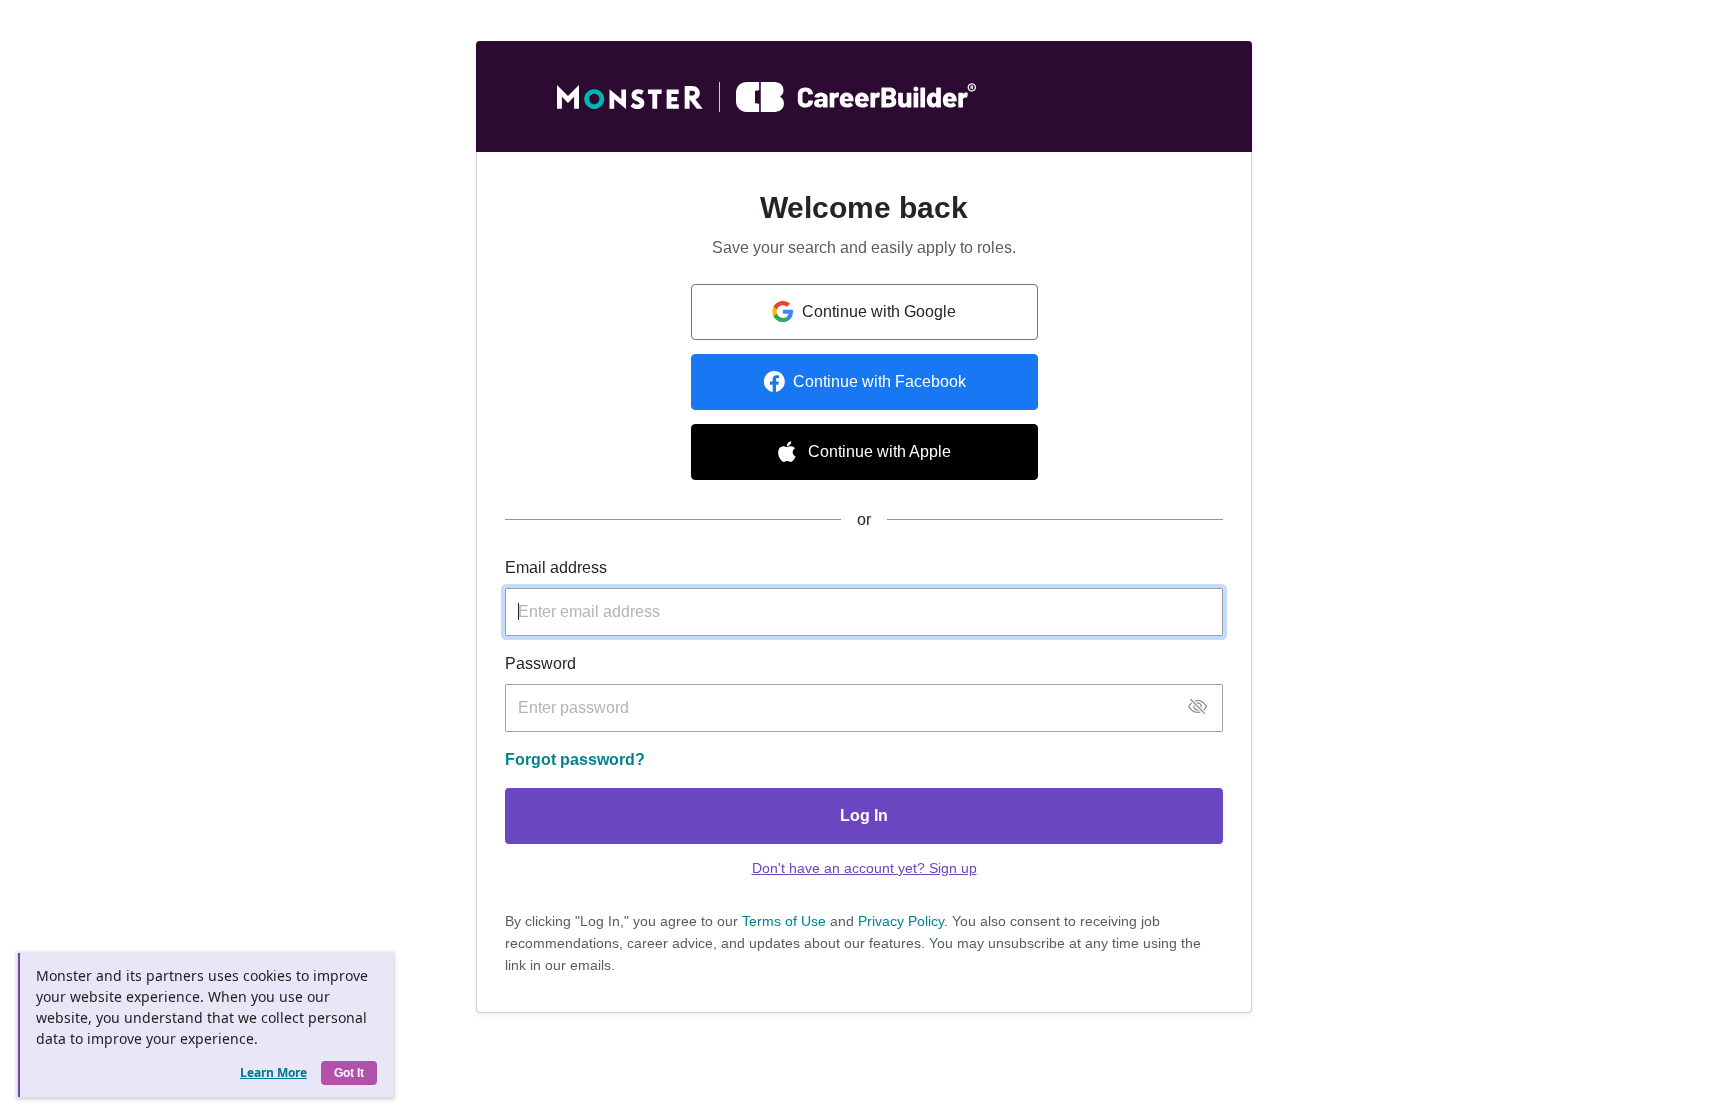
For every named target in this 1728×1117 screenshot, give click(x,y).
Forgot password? (575, 759)
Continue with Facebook (879, 381)
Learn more (273, 1072)
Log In (864, 815)
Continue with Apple (879, 451)
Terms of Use (784, 921)
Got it (349, 1073)
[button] (1197, 707)
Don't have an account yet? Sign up (864, 868)
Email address (556, 567)
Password (540, 663)
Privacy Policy (901, 921)
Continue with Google (879, 311)
